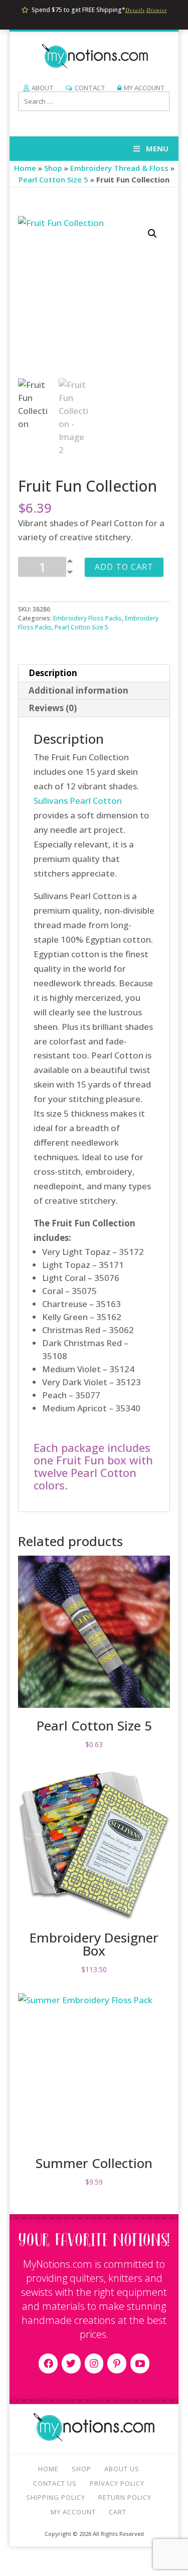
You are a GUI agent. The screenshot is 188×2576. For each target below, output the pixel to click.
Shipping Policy (56, 2497)
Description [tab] (53, 673)
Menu (157, 148)
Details (135, 10)
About (43, 88)
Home (25, 168)
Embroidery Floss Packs (87, 618)
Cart (118, 2512)
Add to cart (124, 567)
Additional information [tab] (78, 690)
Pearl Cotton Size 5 (53, 179)
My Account (144, 88)
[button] (152, 234)
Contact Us (55, 2483)
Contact (90, 88)
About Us (122, 2469)
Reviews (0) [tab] (53, 708)
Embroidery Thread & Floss (119, 168)
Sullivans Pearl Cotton (78, 801)
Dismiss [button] (157, 10)
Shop (53, 168)
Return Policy (125, 2497)
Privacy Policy (117, 2483)
